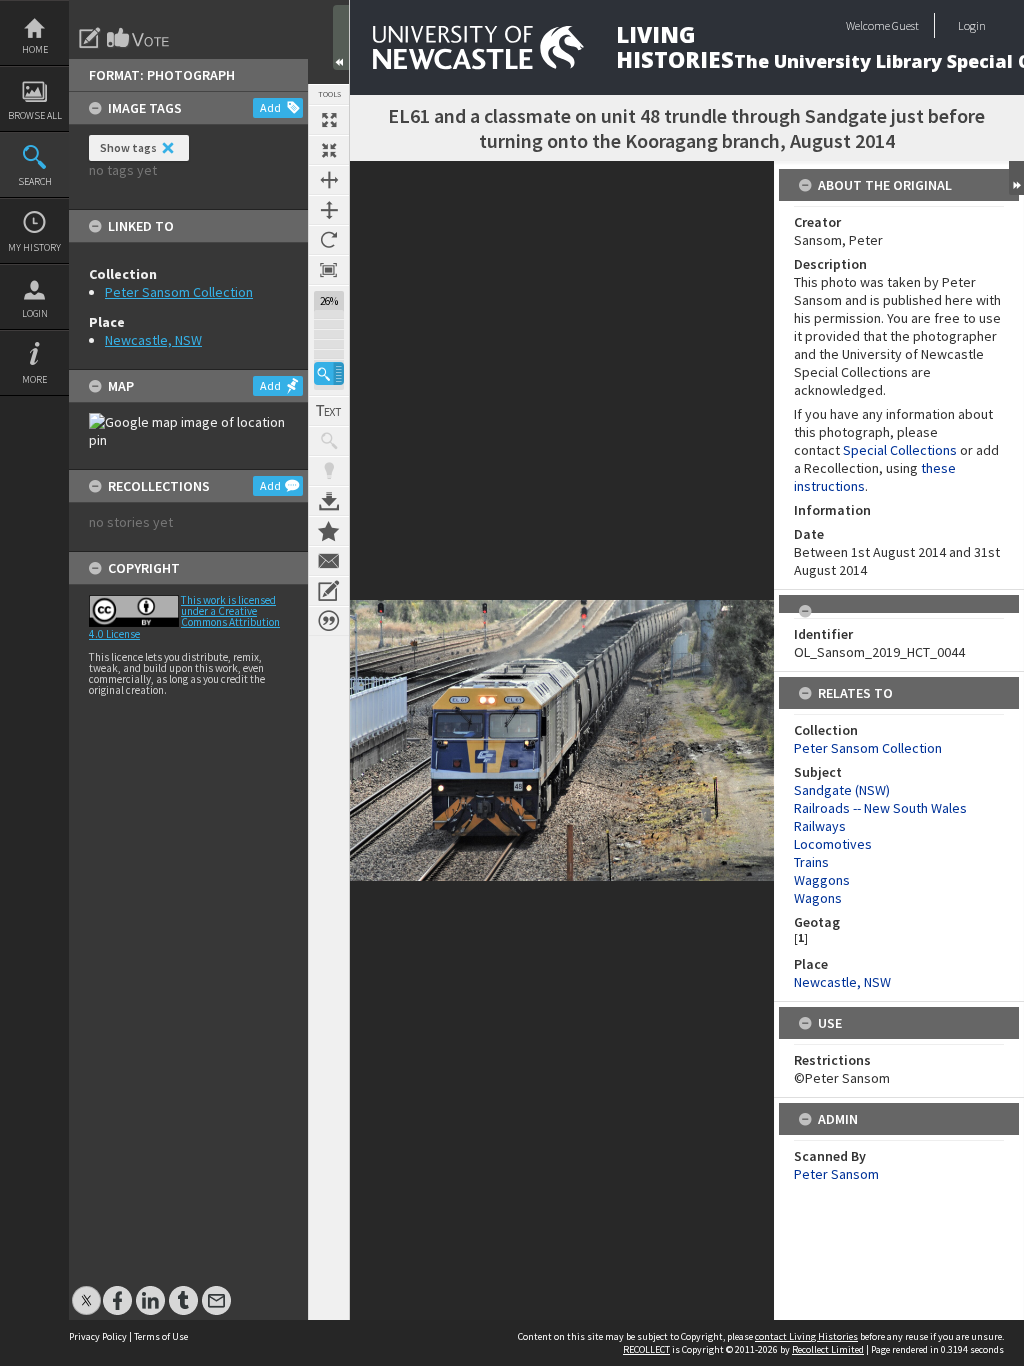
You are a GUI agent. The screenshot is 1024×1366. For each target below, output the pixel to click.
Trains (811, 862)
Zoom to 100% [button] (329, 270)
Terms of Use (161, 1336)
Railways (820, 826)
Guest (905, 25)
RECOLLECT (646, 1349)
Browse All (35, 115)
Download (329, 501)
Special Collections (900, 450)
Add (270, 107)
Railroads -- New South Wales (880, 808)
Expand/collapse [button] (1016, 178)
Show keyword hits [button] (329, 441)
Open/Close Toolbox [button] (341, 37)
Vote (139, 38)
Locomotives (833, 844)
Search (35, 181)
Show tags (128, 147)
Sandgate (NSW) (842, 790)
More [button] (34, 379)
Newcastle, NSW (153, 340)
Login (35, 313)
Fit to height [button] (329, 210)
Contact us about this (329, 561)
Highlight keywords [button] (329, 471)
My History (34, 247)
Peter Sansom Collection (179, 292)
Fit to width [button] (329, 180)
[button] (329, 373)
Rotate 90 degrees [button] (329, 240)
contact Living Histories (806, 1336)
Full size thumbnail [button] (329, 120)
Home (35, 49)
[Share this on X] (86, 1290)
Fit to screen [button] (329, 150)
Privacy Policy (98, 1336)
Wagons (818, 898)
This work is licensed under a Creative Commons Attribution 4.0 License (184, 617)
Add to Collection (329, 531)
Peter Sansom (836, 1174)
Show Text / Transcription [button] (329, 411)
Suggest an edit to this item (90, 38)
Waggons (822, 880)
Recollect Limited (828, 1349)
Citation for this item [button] (329, 621)
